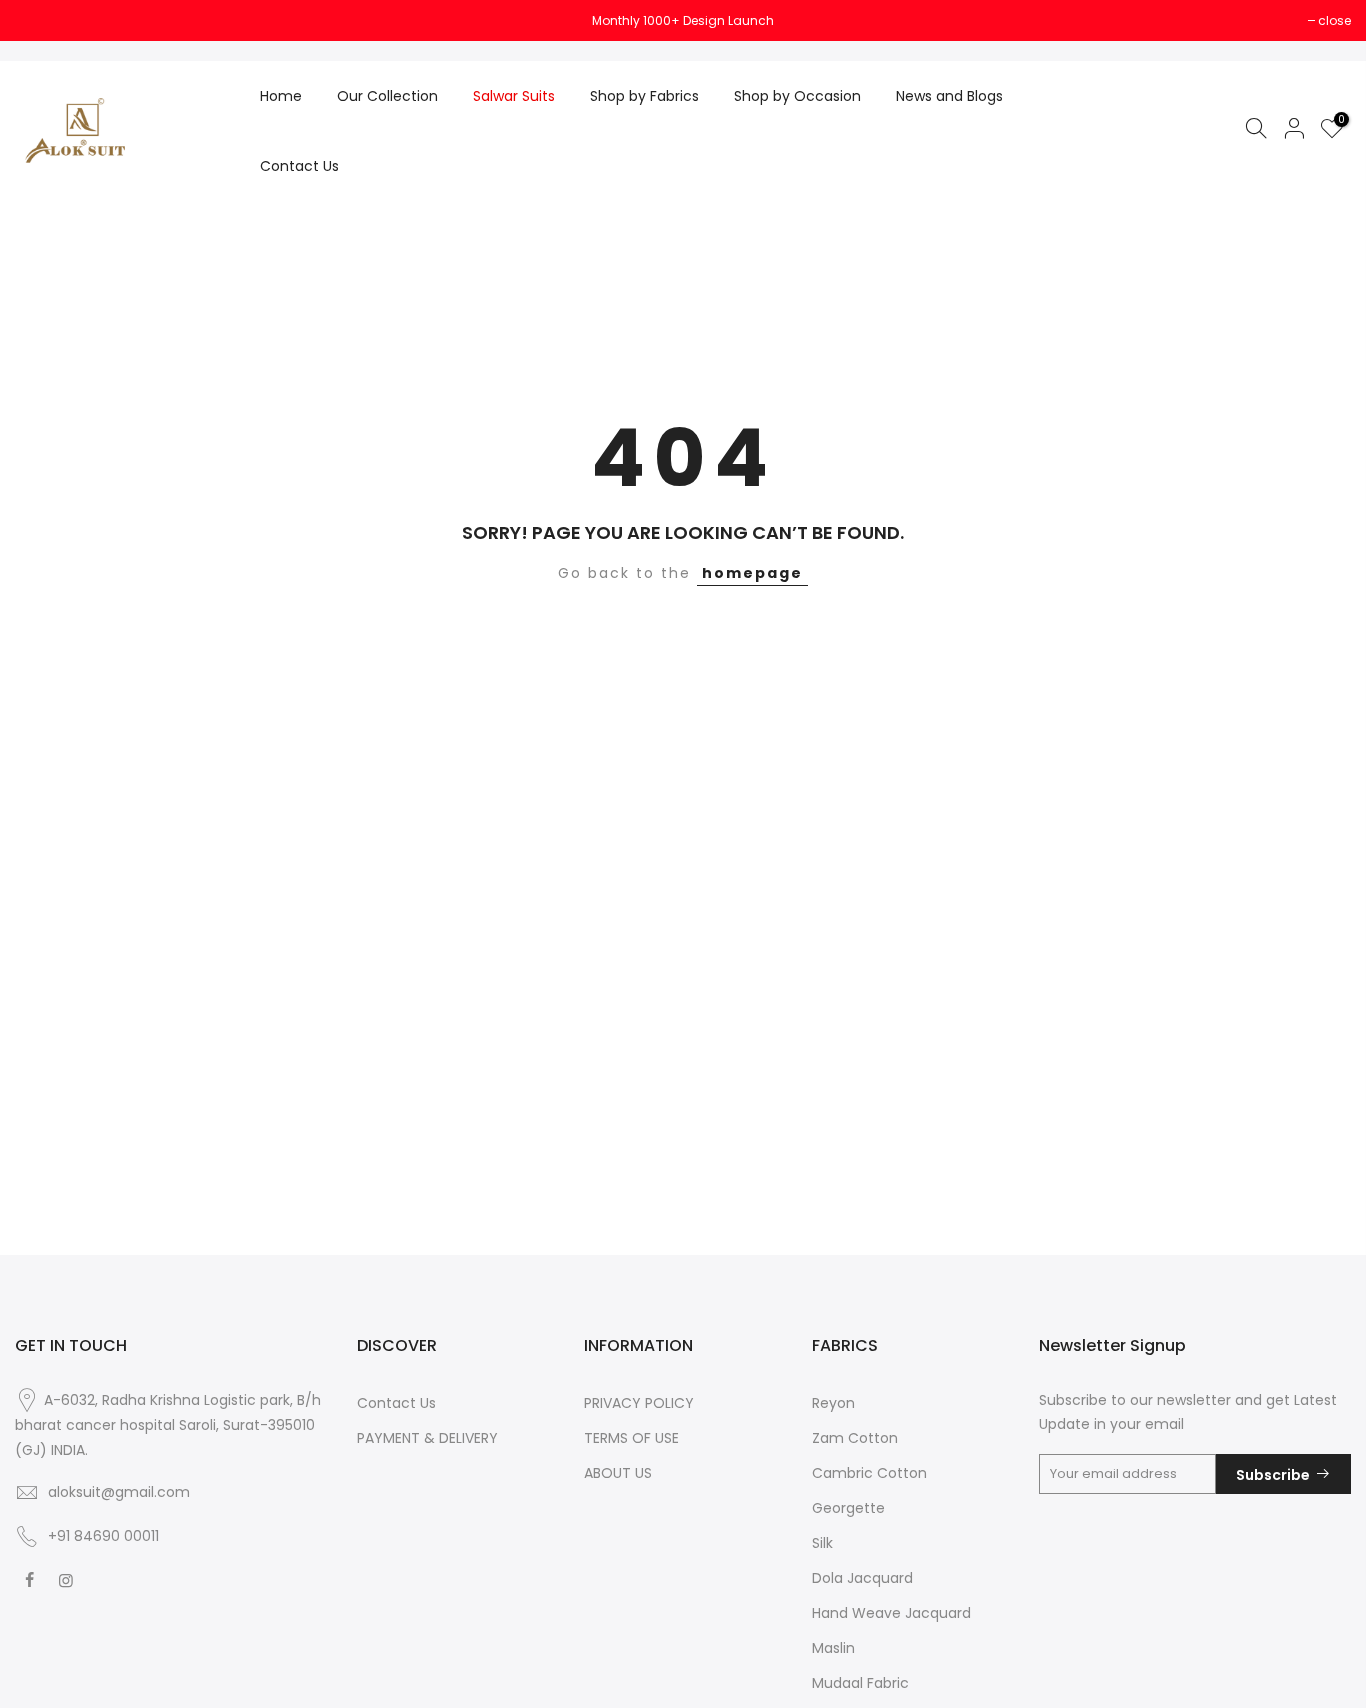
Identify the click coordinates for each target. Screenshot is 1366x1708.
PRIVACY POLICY (639, 1403)
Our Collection (387, 96)
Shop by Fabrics (644, 96)
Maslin (833, 1648)
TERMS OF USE (631, 1438)
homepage (752, 573)
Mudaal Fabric (860, 1683)
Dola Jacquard (862, 1578)
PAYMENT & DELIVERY (427, 1438)
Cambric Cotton (869, 1473)
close (41, 20)
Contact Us (299, 166)
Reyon (833, 1403)
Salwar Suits (514, 96)
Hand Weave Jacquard (891, 1613)
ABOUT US (618, 1473)
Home (281, 96)
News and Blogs (949, 96)
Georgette (848, 1508)
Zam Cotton (855, 1438)
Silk (822, 1543)
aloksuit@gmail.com (119, 1492)
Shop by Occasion (797, 96)
